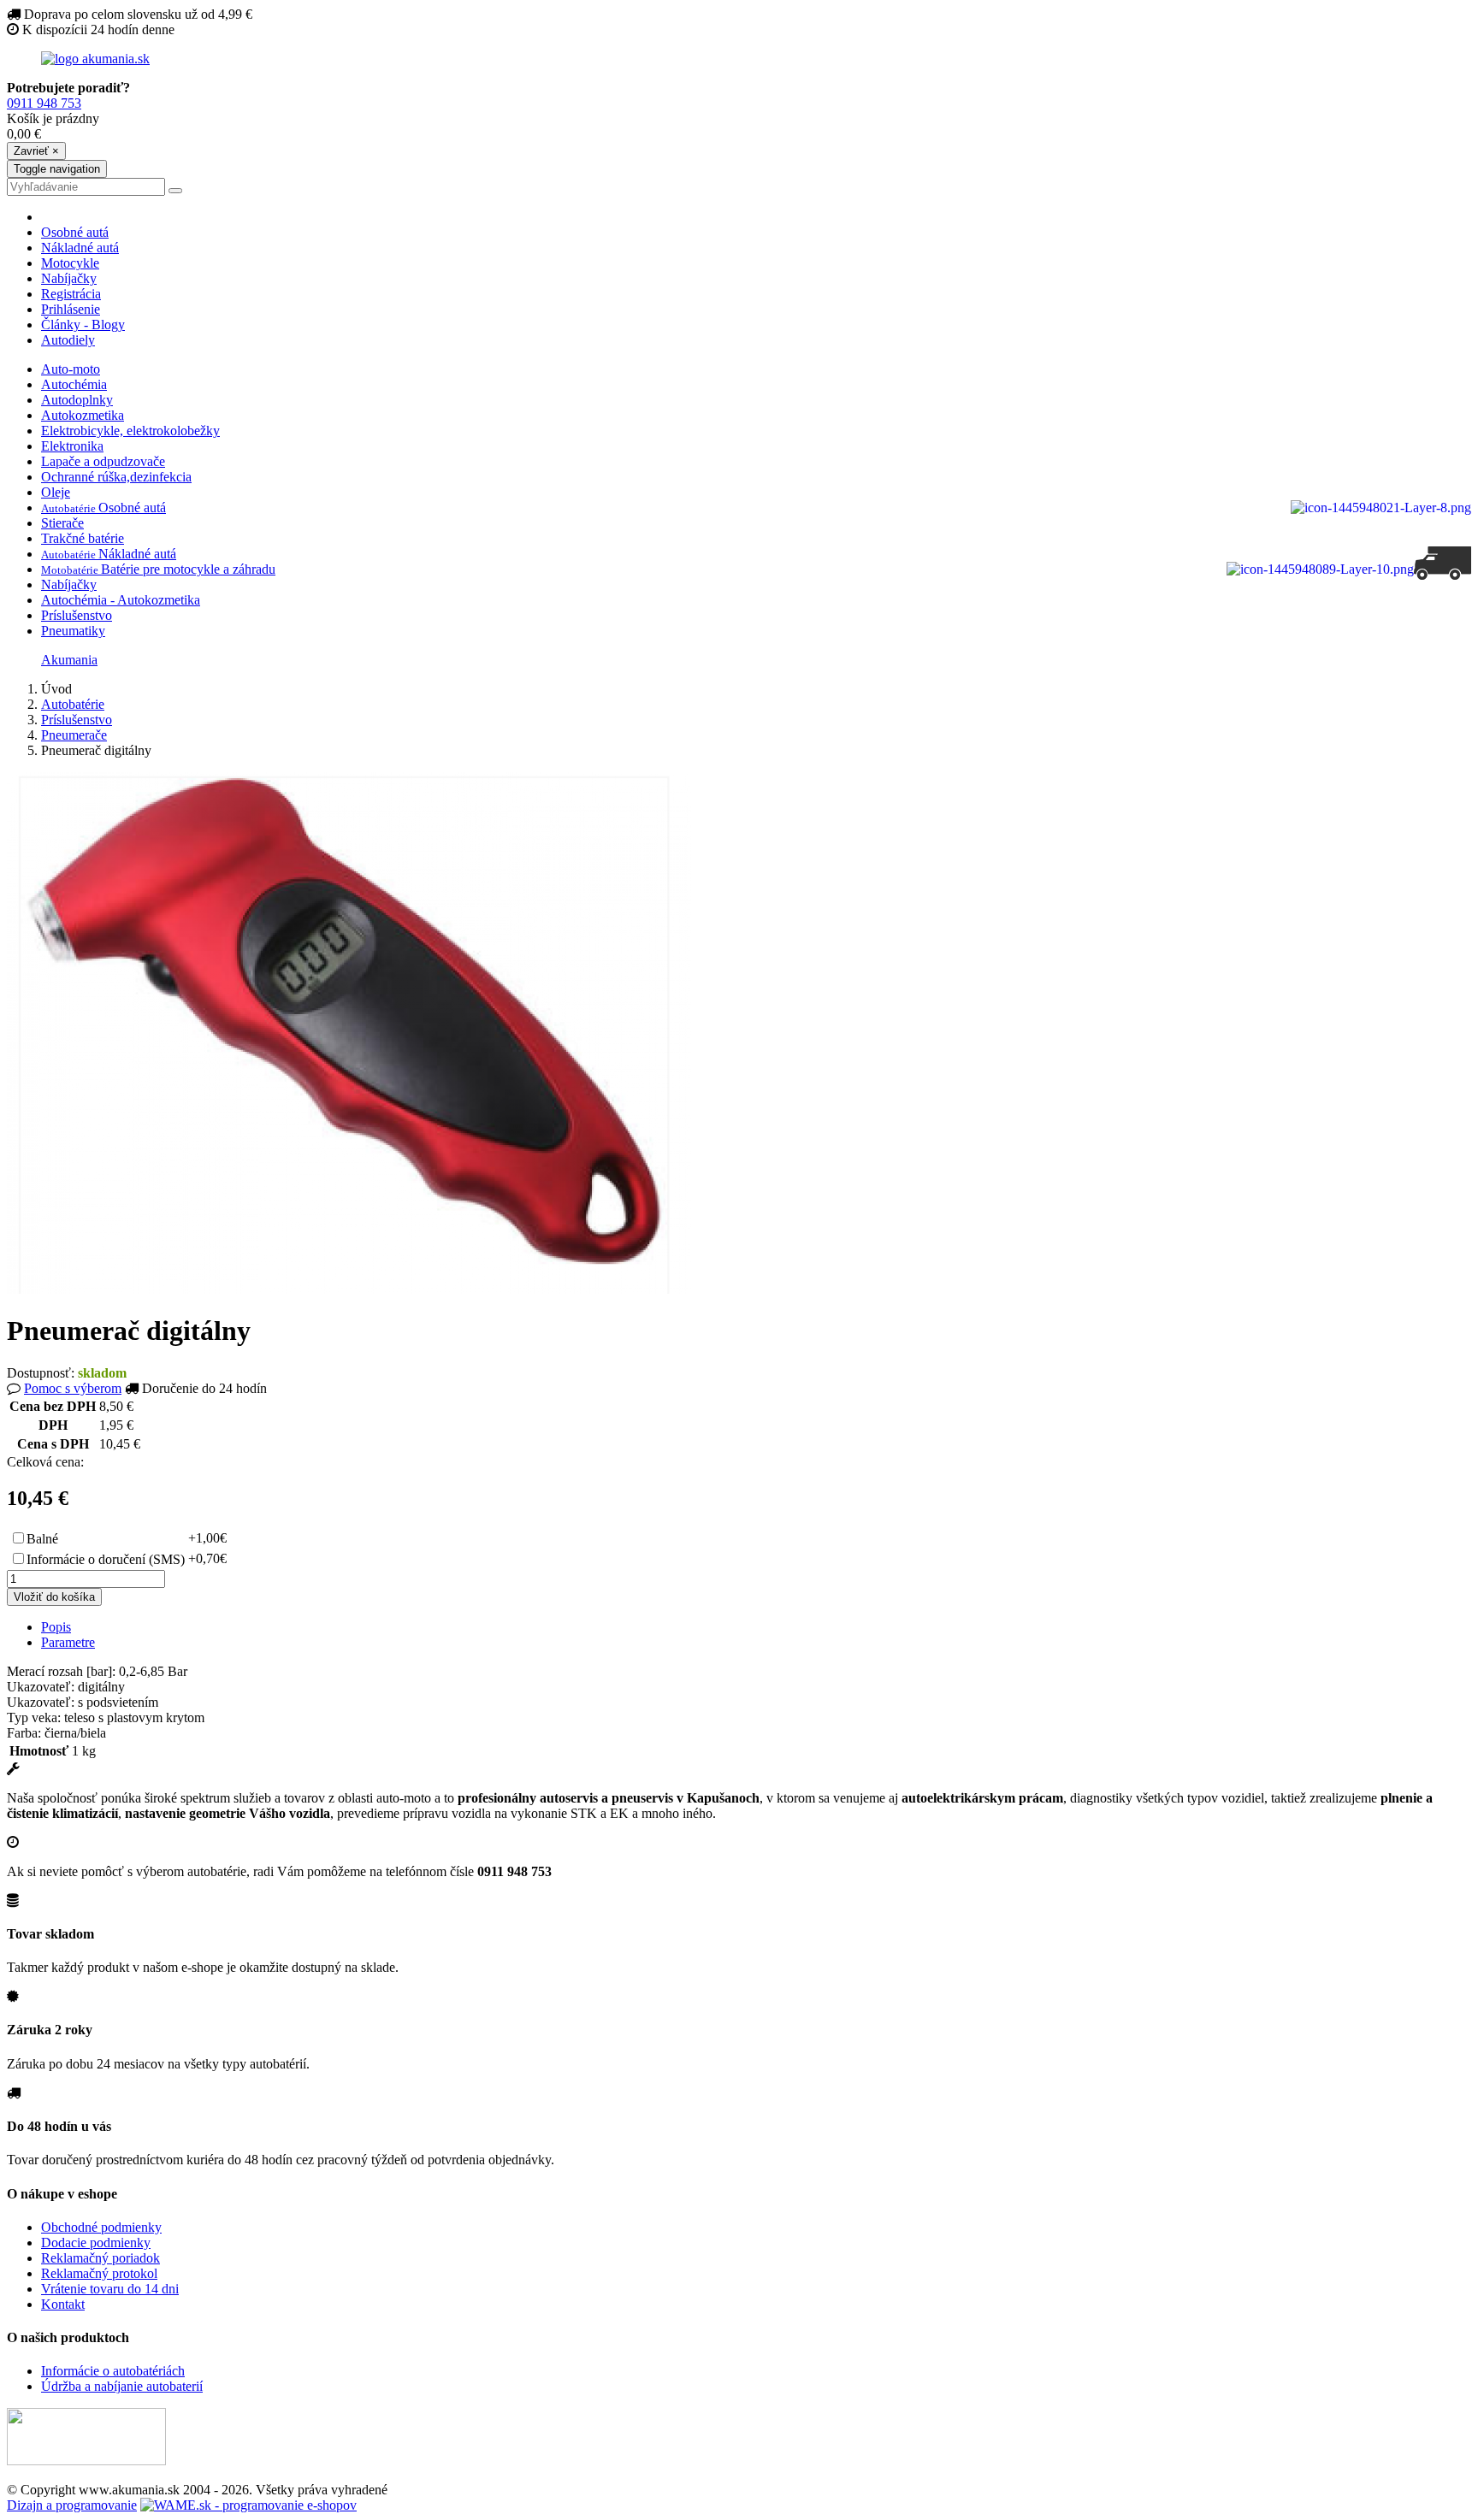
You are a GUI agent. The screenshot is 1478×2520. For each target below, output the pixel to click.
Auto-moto (71, 369)
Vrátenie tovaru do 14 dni (110, 2289)
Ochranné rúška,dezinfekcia (116, 477)
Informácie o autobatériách (113, 2371)
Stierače (62, 523)
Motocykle (70, 263)
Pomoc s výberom (73, 1388)
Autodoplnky (77, 400)
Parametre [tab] (68, 1642)
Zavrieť (36, 151)
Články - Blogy (83, 325)
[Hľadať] (175, 191)
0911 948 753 (44, 103)
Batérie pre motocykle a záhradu (158, 569)
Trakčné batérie (83, 538)
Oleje (56, 492)
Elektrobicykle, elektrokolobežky (130, 431)
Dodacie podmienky (96, 2243)
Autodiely (68, 340)
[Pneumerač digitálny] (349, 1289)
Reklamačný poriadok (101, 2258)
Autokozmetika (83, 415)
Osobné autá (75, 232)
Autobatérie (73, 704)
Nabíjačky (69, 278)
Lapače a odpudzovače (103, 461)
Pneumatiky (73, 631)
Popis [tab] (56, 1627)
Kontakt (63, 2304)
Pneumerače (74, 735)
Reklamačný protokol (99, 2273)
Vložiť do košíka (54, 1597)
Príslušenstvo (77, 615)
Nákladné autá (80, 248)
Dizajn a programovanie (72, 2505)
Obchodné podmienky (101, 2227)
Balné (42, 1539)
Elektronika (72, 446)
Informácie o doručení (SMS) (106, 1559)
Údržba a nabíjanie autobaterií (122, 2386)
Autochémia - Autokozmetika (121, 600)
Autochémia (74, 384)
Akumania (69, 660)
